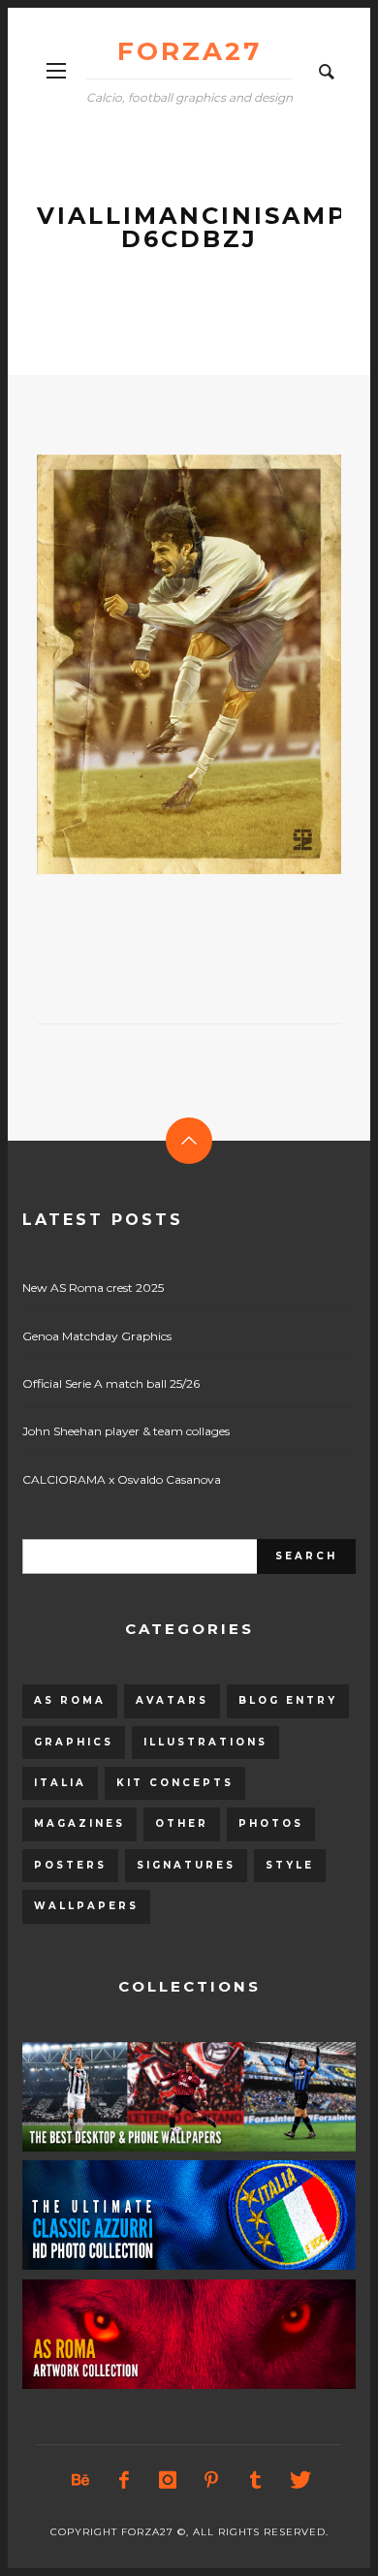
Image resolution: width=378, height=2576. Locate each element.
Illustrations (205, 1742)
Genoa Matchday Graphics (97, 1336)
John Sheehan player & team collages (126, 1431)
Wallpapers (86, 1906)
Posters (70, 1865)
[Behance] (80, 2480)
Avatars (172, 1700)
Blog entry (288, 1700)
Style (290, 1865)
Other (182, 1823)
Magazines (79, 1823)
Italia (60, 1783)
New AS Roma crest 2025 (93, 1288)
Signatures (186, 1865)
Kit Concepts (175, 1783)
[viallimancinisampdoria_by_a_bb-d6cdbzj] (158, 664)
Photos (271, 1823)
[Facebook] (124, 2480)
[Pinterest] (211, 2480)
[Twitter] (299, 2480)
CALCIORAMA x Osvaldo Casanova (122, 1479)
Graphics (74, 1742)
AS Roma (70, 1700)
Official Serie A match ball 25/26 (111, 1383)
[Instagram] (168, 2480)
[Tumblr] (255, 2480)
